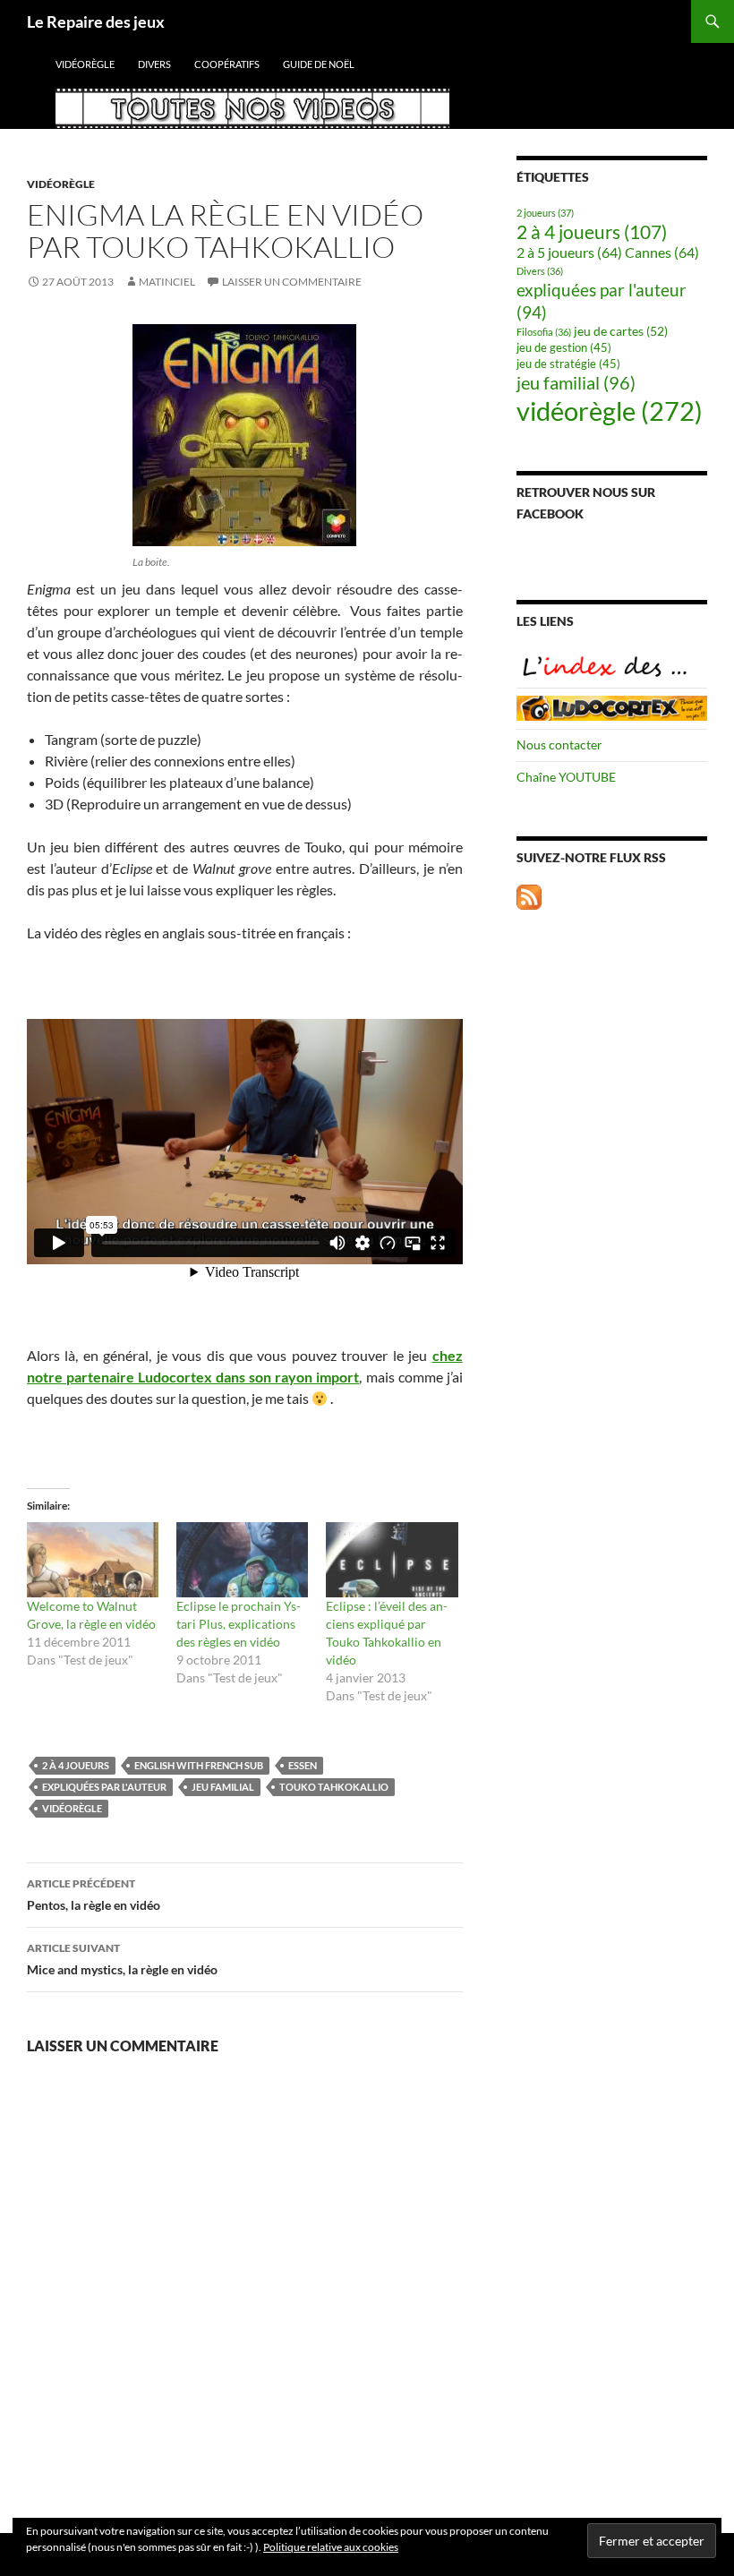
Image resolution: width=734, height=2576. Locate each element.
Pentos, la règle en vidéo (94, 1895)
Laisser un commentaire (292, 282)
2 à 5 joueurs (569, 252)
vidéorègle (85, 64)
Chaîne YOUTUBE (566, 777)
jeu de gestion (564, 348)
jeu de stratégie (568, 364)
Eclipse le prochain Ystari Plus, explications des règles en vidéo (239, 1624)
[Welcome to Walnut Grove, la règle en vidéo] (93, 1560)
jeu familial (223, 1787)
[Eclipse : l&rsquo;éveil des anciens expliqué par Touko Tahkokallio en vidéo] (392, 1560)
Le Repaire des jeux (96, 21)
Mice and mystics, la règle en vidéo (122, 1959)
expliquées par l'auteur (104, 1787)
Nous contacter (559, 745)
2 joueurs (545, 213)
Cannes (662, 252)
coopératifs (227, 64)
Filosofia (544, 332)
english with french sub (199, 1765)
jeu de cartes (621, 331)
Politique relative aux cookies (331, 2547)
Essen (303, 1765)
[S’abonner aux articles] (529, 895)
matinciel (167, 282)
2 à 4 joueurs (76, 1765)
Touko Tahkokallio (334, 1787)
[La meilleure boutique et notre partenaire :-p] (612, 707)
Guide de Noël (319, 64)
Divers (154, 64)
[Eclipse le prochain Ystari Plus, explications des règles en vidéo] (242, 1560)
